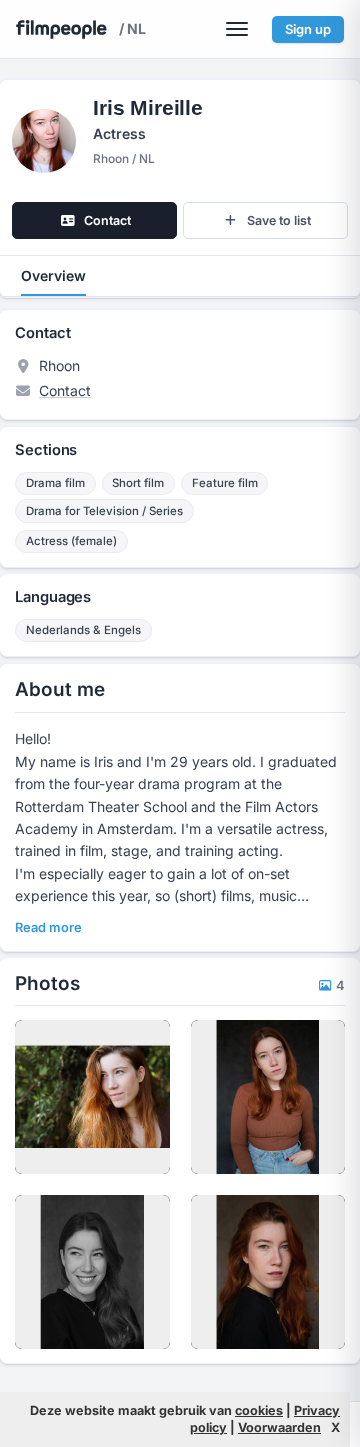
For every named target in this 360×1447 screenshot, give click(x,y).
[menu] (237, 29)
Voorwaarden (279, 1427)
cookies (259, 1410)
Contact (65, 390)
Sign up (308, 29)
